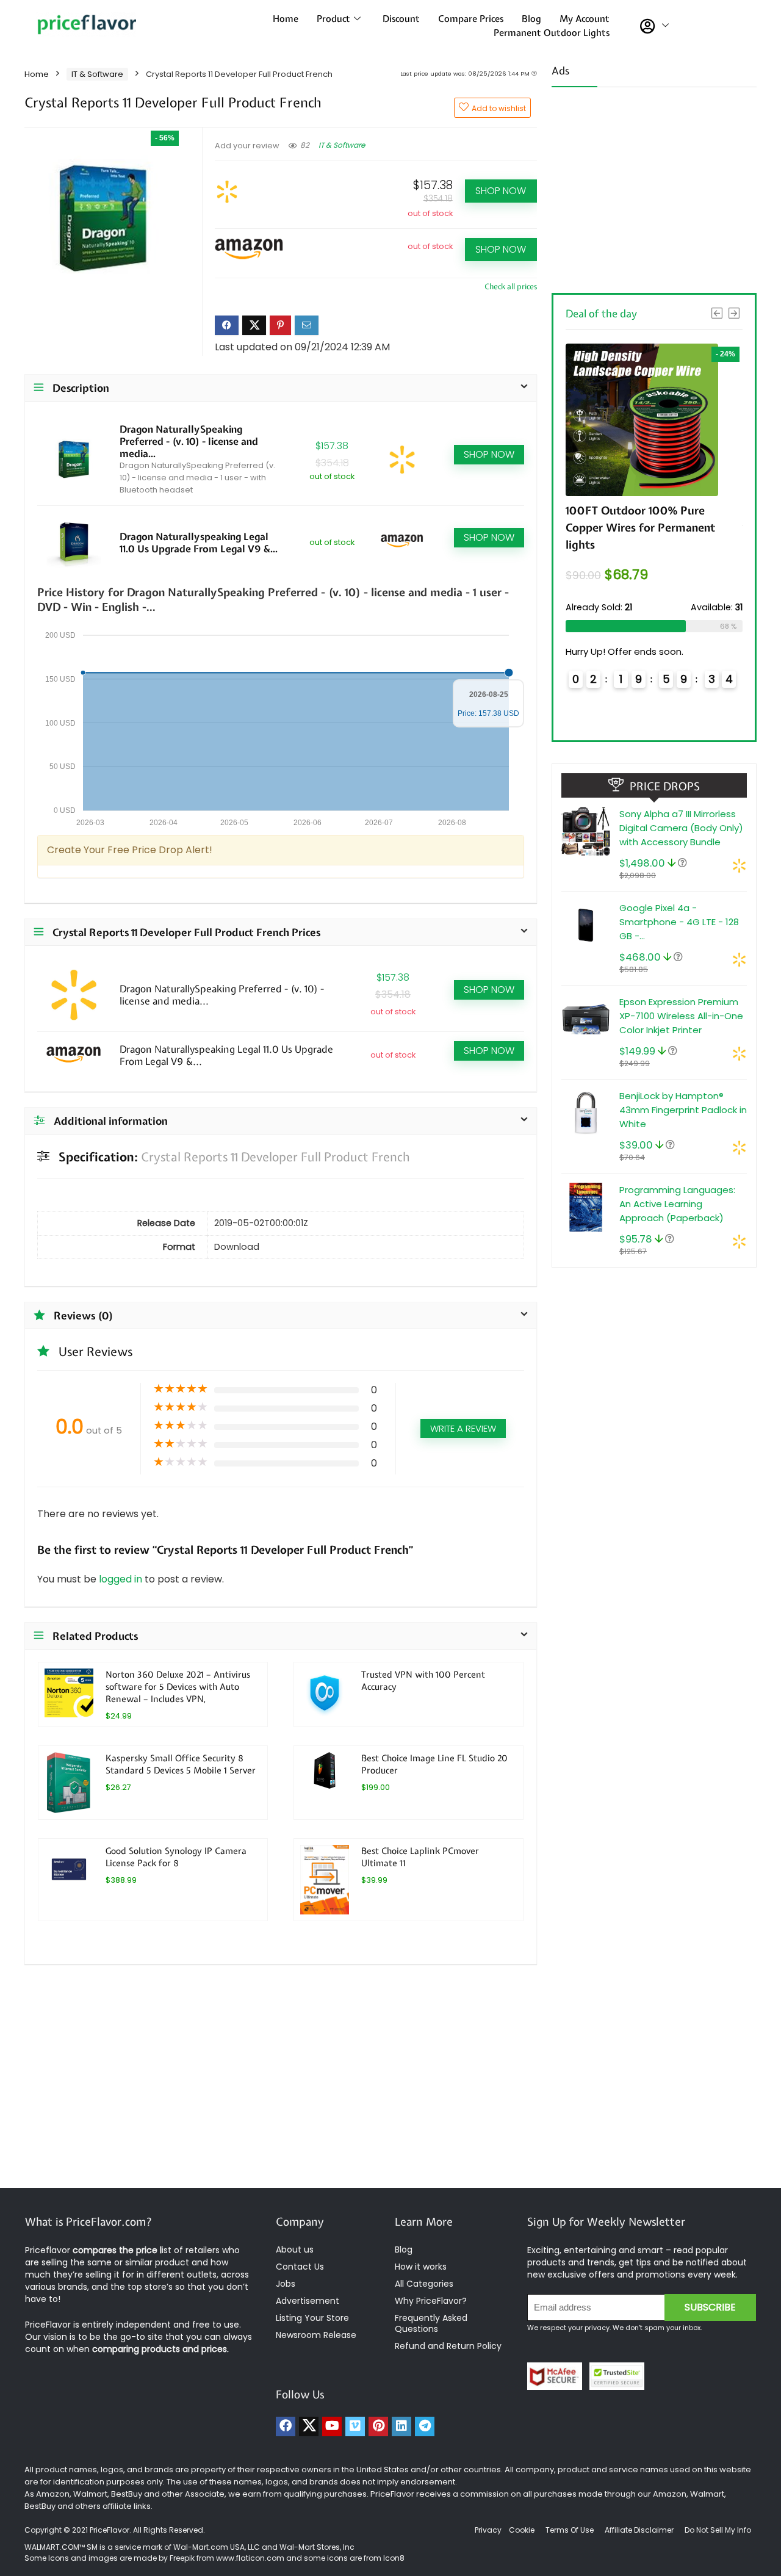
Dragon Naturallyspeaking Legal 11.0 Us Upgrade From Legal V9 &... (199, 543)
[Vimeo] (355, 2426)
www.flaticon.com (250, 2558)
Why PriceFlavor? (431, 2301)
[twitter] (309, 2426)
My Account (585, 19)
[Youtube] (332, 2426)
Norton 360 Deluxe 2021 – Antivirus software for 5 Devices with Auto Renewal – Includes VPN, (178, 1687)
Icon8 (394, 2558)
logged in (122, 1579)
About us (295, 2249)
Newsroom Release (316, 2335)
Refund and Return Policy (448, 2346)
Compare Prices (471, 19)
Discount (401, 19)
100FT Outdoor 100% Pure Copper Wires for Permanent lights (640, 528)
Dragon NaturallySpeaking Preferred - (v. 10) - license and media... (189, 441)
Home (286, 19)
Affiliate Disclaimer (639, 2530)
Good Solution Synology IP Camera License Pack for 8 (176, 1857)
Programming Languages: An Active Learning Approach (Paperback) (677, 1204)
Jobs (286, 2284)
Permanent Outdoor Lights (552, 33)
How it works (421, 2267)
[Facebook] (286, 2426)
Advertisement (308, 2301)
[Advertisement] (654, 186)
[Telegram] (425, 2426)
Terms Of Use (570, 2530)
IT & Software (97, 74)
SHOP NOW (501, 191)
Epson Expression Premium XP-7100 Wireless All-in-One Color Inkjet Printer (681, 1016)
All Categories (424, 2284)
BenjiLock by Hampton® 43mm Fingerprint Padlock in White (683, 1110)
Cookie (522, 2530)
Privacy (489, 2530)
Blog (531, 19)
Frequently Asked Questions (431, 2323)
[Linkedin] (401, 2426)
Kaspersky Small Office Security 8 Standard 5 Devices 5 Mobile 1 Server (181, 1764)
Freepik (182, 2558)
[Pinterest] (378, 2426)
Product (333, 19)
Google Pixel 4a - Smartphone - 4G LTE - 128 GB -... (679, 922)
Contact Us (300, 2267)
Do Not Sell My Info (718, 2530)
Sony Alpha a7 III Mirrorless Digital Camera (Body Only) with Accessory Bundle (681, 828)
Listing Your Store (314, 2318)
